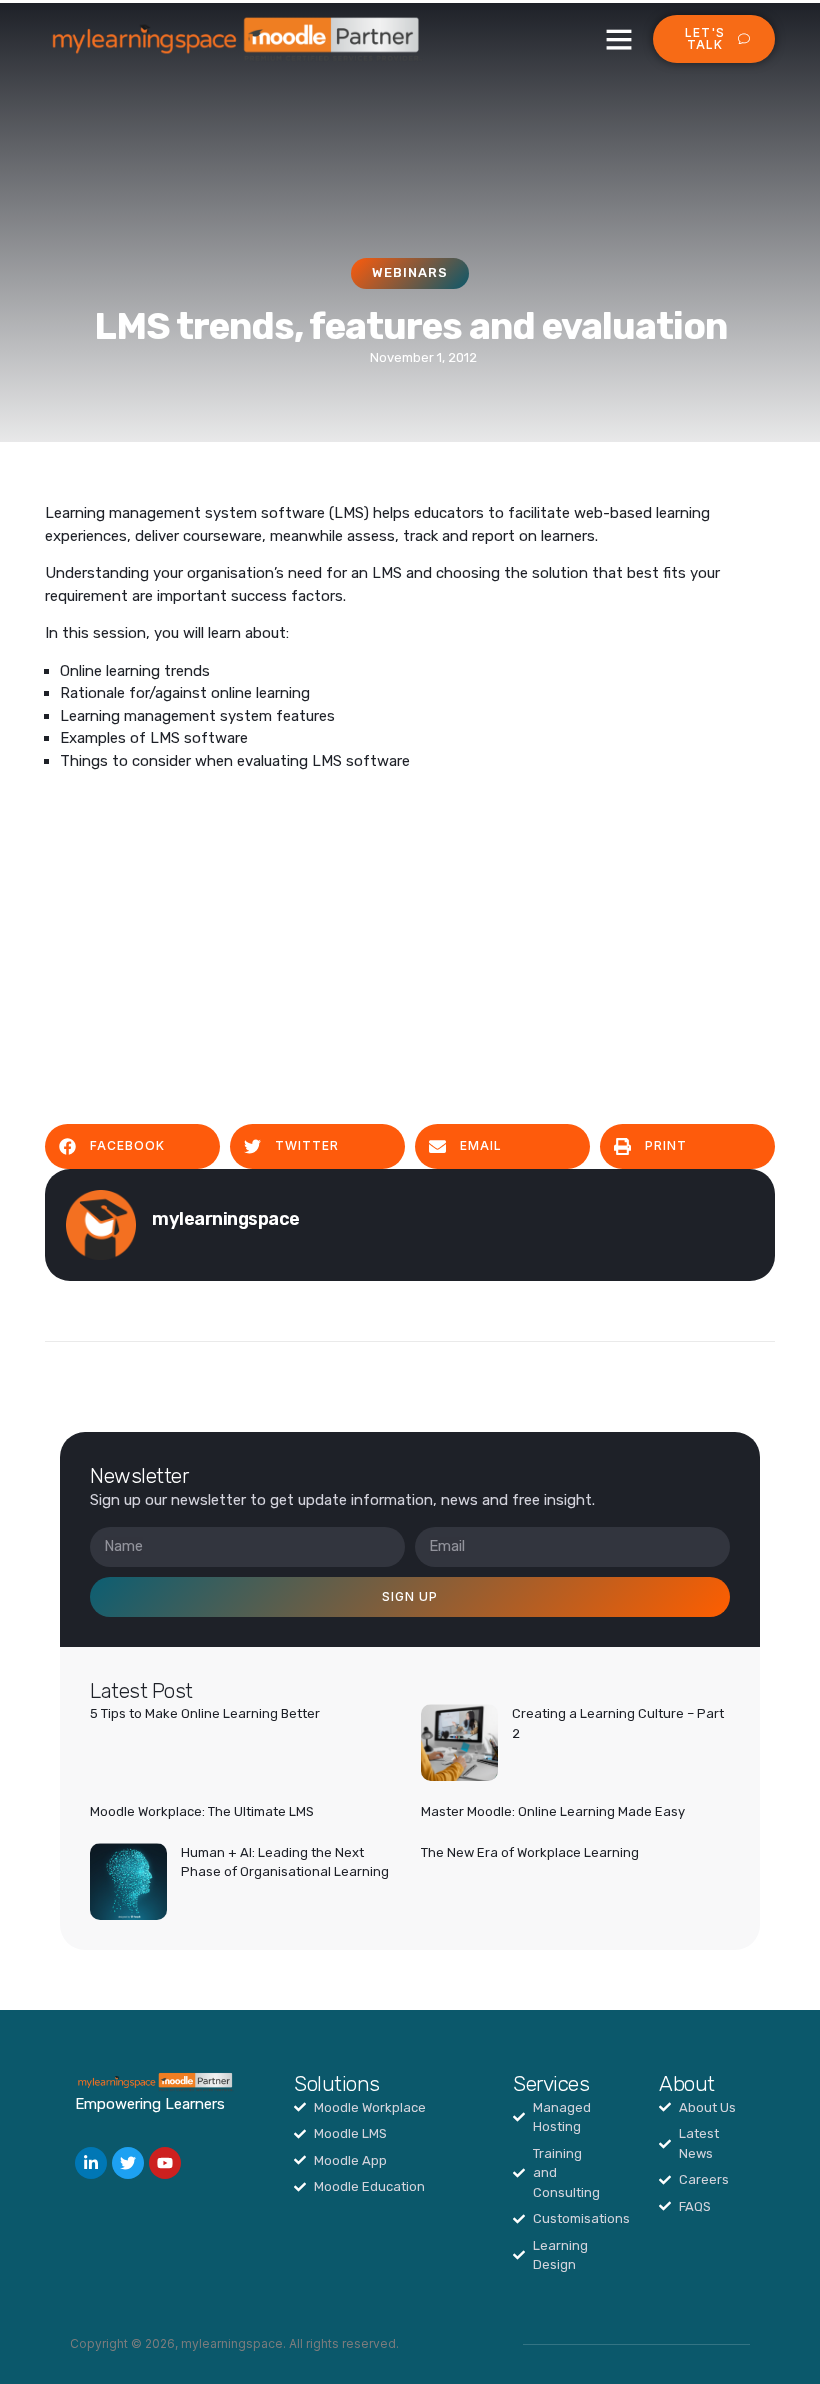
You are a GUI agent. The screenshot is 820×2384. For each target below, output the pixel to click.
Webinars (410, 272)
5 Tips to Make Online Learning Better (205, 1713)
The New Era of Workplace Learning (530, 1852)
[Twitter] (128, 2163)
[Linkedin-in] (91, 2163)
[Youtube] (165, 2163)
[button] (619, 39)
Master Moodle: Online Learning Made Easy (553, 1811)
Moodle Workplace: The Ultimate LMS (202, 1811)
